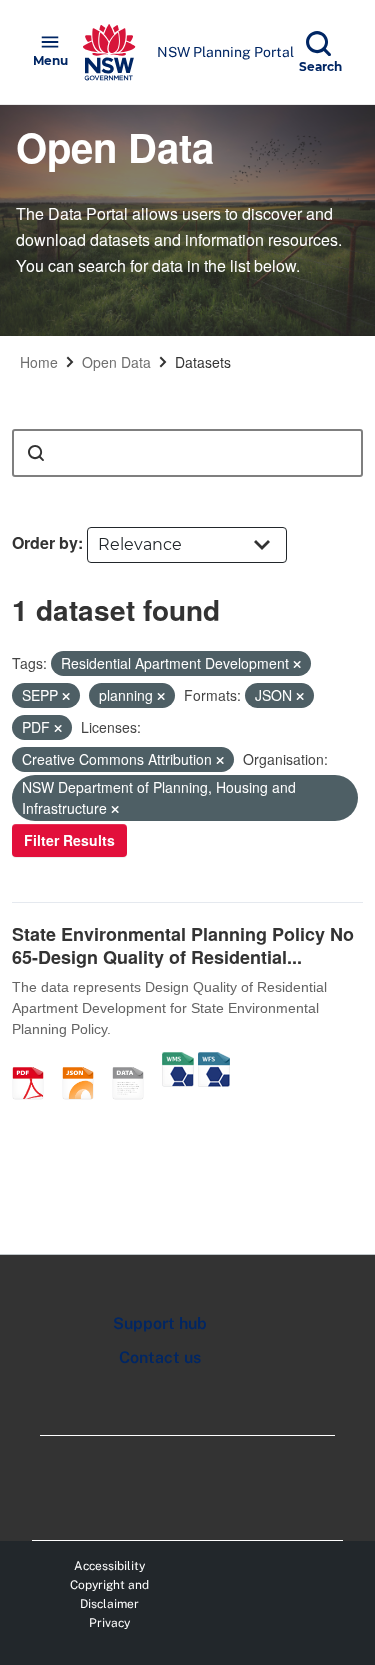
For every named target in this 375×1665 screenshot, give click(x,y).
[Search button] (36, 453)
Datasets (203, 362)
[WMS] (178, 1062)
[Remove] (297, 664)
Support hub (160, 1323)
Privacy (109, 1623)
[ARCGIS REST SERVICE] (135, 1062)
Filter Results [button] (69, 840)
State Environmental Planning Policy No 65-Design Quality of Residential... (183, 945)
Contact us (160, 1357)
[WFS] (214, 1062)
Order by (45, 542)
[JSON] (85, 1062)
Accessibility (109, 1566)
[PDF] (35, 1062)
